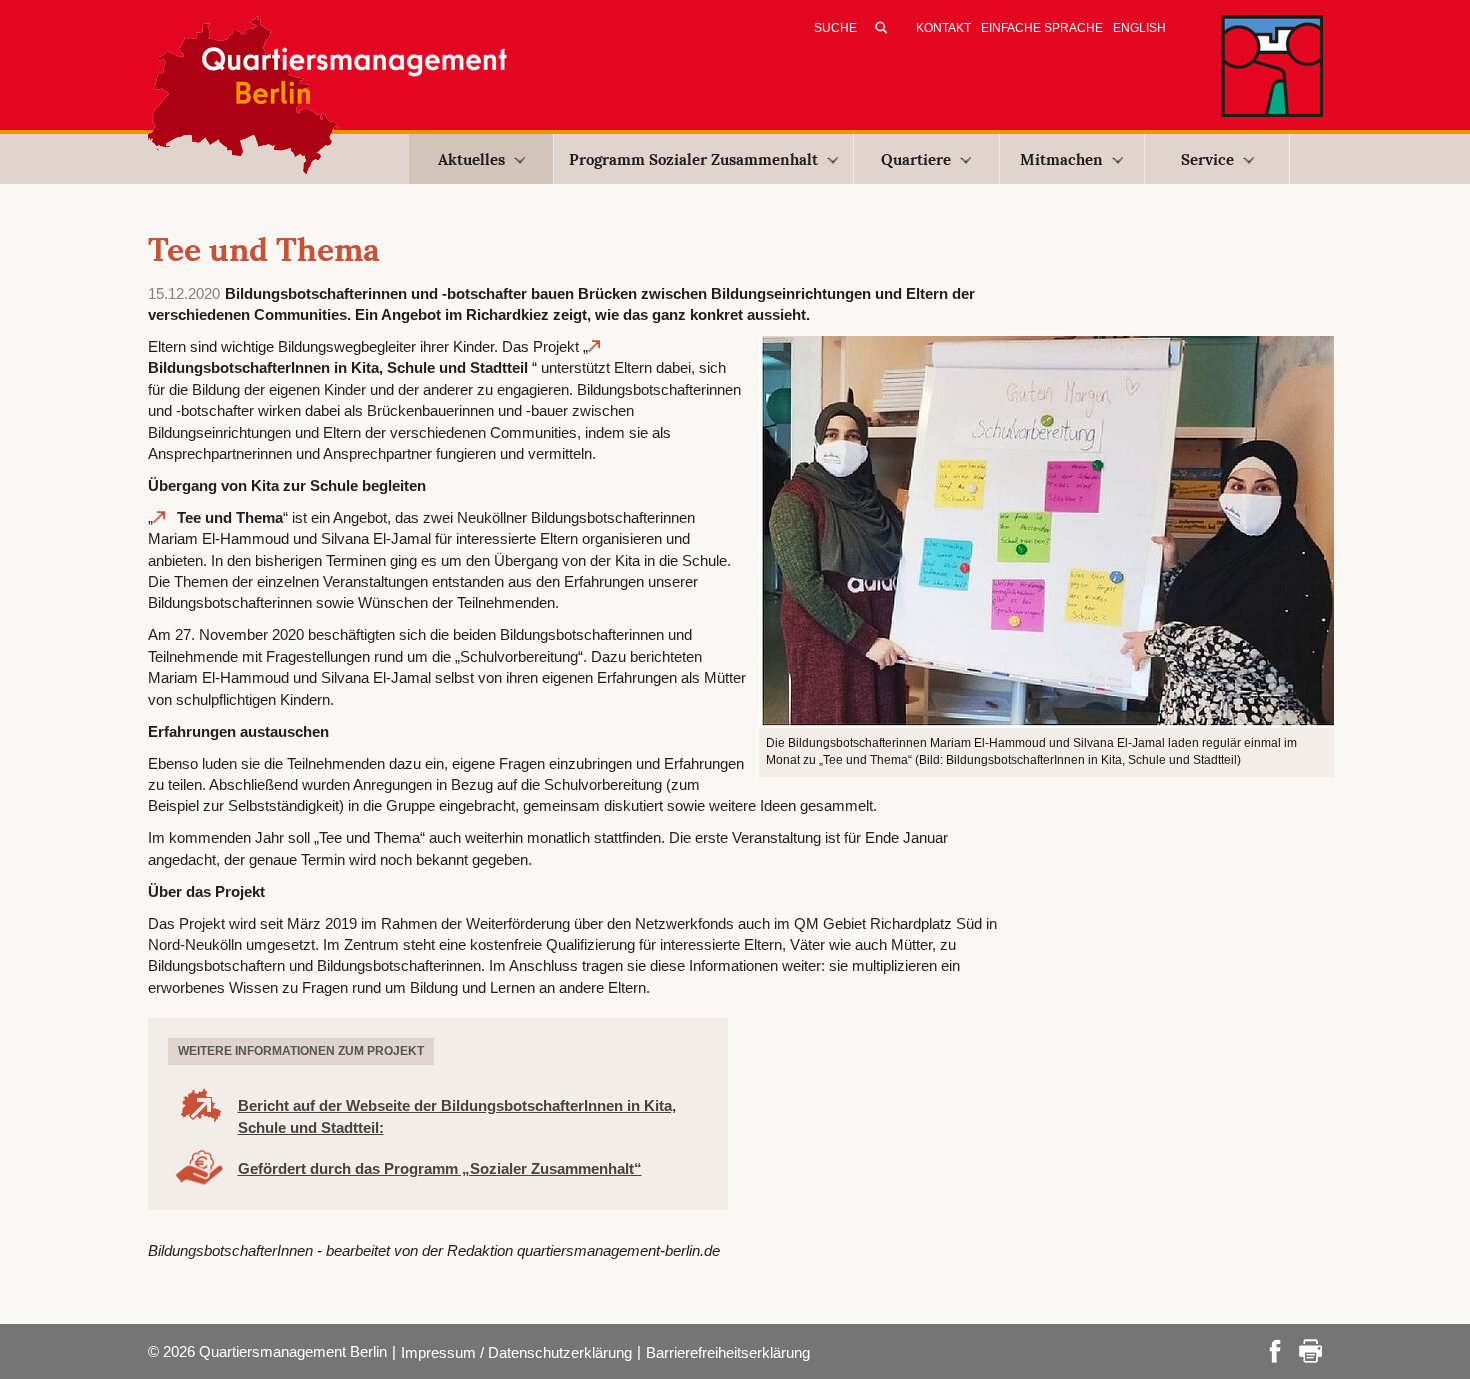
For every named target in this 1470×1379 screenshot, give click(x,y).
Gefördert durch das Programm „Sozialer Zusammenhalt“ (440, 1168)
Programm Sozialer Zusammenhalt (693, 159)
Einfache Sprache (1042, 28)
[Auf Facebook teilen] (1275, 1349)
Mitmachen (1061, 159)
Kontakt (943, 28)
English (1139, 28)
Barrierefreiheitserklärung (728, 1352)
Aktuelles (471, 159)
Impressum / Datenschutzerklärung (516, 1352)
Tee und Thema (230, 517)
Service (1207, 159)
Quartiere (916, 159)
